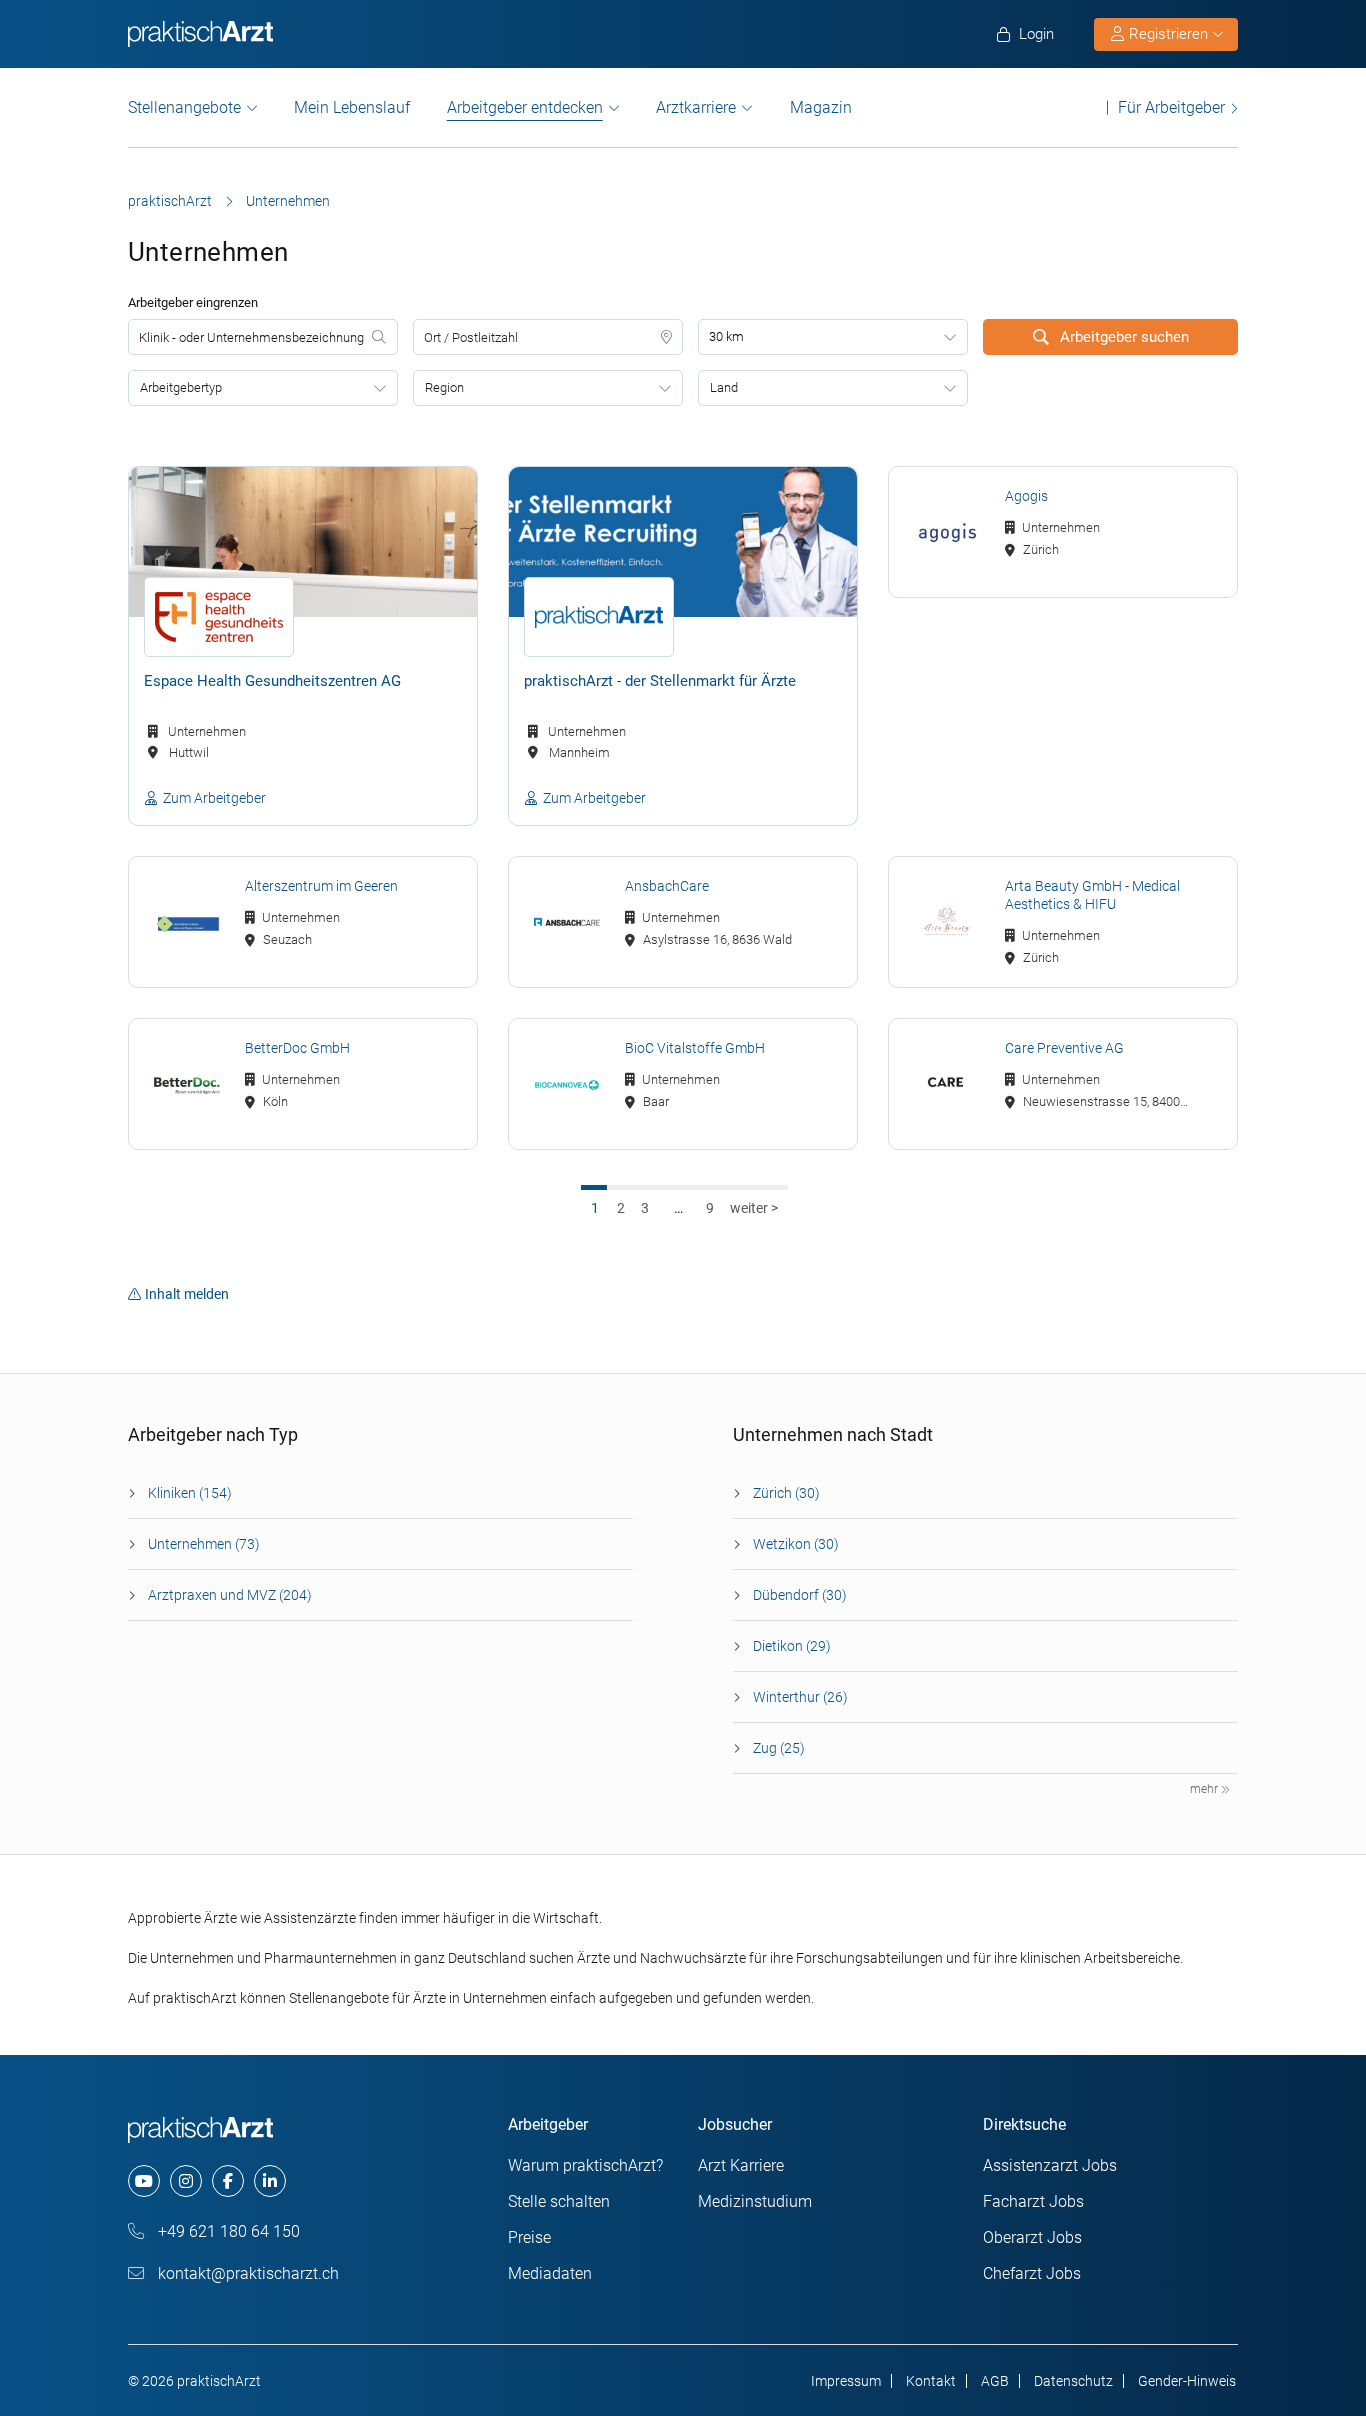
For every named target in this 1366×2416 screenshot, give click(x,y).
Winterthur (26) (800, 1697)
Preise (529, 2237)
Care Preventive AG (1064, 1048)
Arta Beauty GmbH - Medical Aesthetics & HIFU (1092, 895)
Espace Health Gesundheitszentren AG (272, 681)
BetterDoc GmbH (297, 1048)
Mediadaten (550, 2273)
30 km (726, 336)
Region (444, 387)
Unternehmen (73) (204, 1544)
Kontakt (931, 2381)
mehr (1205, 1789)
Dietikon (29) (792, 1646)
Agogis (1026, 496)
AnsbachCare (667, 886)
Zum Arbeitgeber (214, 798)
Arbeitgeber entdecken (525, 108)
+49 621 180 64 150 (227, 2231)
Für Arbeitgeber (1171, 107)
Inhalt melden (187, 1294)
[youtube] (144, 2181)
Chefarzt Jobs (1032, 2273)
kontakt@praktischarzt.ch (246, 2273)
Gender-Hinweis (1187, 2381)
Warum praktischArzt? (585, 2165)
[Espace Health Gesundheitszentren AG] (303, 542)
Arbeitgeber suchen (1122, 337)
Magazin (821, 107)
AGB (995, 2381)
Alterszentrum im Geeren (321, 886)
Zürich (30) (786, 1493)
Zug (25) (779, 1748)
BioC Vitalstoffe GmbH (695, 1048)
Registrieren (1168, 34)
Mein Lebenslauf (352, 107)
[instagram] (186, 2181)
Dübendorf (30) (800, 1595)
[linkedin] (270, 2181)
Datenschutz (1073, 2381)
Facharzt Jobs (1033, 2201)
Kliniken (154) (190, 1493)
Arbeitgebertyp (181, 387)
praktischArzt (170, 201)
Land (724, 387)
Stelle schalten (559, 2201)
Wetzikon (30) (796, 1544)
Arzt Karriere (741, 2165)
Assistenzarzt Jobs (1050, 2165)
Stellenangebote (184, 107)
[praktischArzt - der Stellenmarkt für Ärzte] (683, 542)
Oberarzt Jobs (1032, 2237)
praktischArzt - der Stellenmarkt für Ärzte (660, 681)
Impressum (846, 2381)
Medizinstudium (755, 2201)
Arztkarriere (696, 107)
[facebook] (228, 2181)
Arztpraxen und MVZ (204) (230, 1595)
